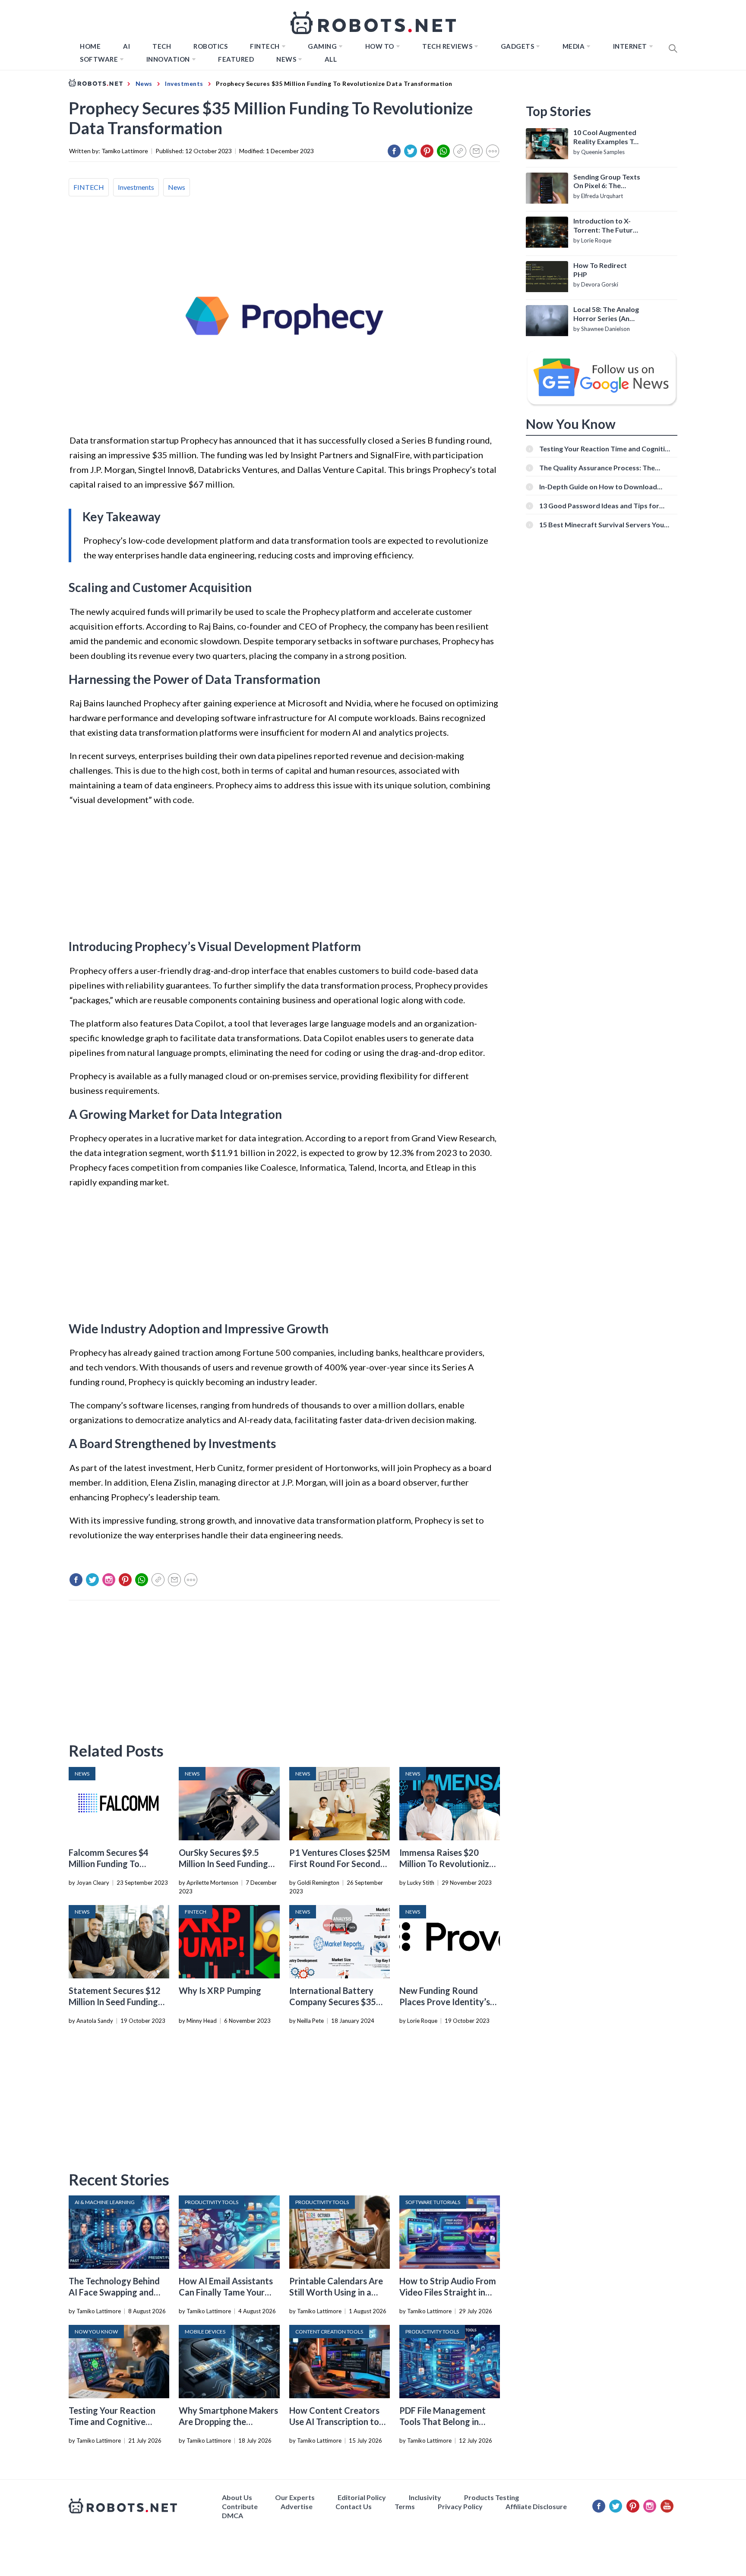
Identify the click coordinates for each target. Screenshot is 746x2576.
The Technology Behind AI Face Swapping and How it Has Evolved (114, 2292)
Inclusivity (425, 2497)
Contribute (240, 2506)
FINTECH (265, 46)
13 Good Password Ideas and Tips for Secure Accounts (599, 505)
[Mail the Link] (476, 151)
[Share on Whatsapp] (443, 151)
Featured (236, 59)
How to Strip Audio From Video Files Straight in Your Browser (448, 2292)
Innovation (168, 59)
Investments (136, 187)
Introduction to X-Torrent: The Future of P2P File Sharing (605, 226)
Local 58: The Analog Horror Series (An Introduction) (606, 314)
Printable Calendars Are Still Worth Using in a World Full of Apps (336, 2292)
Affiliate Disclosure (536, 2506)
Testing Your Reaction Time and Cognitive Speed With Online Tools (117, 2422)
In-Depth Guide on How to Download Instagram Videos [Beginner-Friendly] (599, 487)
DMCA (232, 2515)
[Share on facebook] (394, 151)
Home (90, 46)
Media (574, 46)
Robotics (210, 46)
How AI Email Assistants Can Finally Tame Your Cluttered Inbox (226, 2292)
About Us (237, 2497)
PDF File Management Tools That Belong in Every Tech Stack (443, 2422)
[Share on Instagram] (109, 1580)
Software (99, 59)
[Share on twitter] (411, 151)
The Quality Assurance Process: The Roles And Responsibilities (597, 468)
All (331, 59)
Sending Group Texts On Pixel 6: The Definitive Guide (607, 182)
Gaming (322, 46)
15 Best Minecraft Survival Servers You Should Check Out (602, 524)
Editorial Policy (362, 2497)
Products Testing (492, 2497)
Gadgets (518, 46)
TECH (162, 46)
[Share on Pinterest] (427, 151)
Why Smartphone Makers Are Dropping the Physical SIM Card (228, 2422)
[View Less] (493, 151)
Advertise (297, 2506)
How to (380, 46)
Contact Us (354, 2506)
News (286, 59)
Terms (405, 2506)
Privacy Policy (460, 2506)
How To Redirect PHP (600, 270)
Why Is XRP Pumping (220, 1990)
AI (126, 46)
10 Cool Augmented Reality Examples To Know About (605, 137)
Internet (630, 46)
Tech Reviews (447, 46)
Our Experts (295, 2497)
